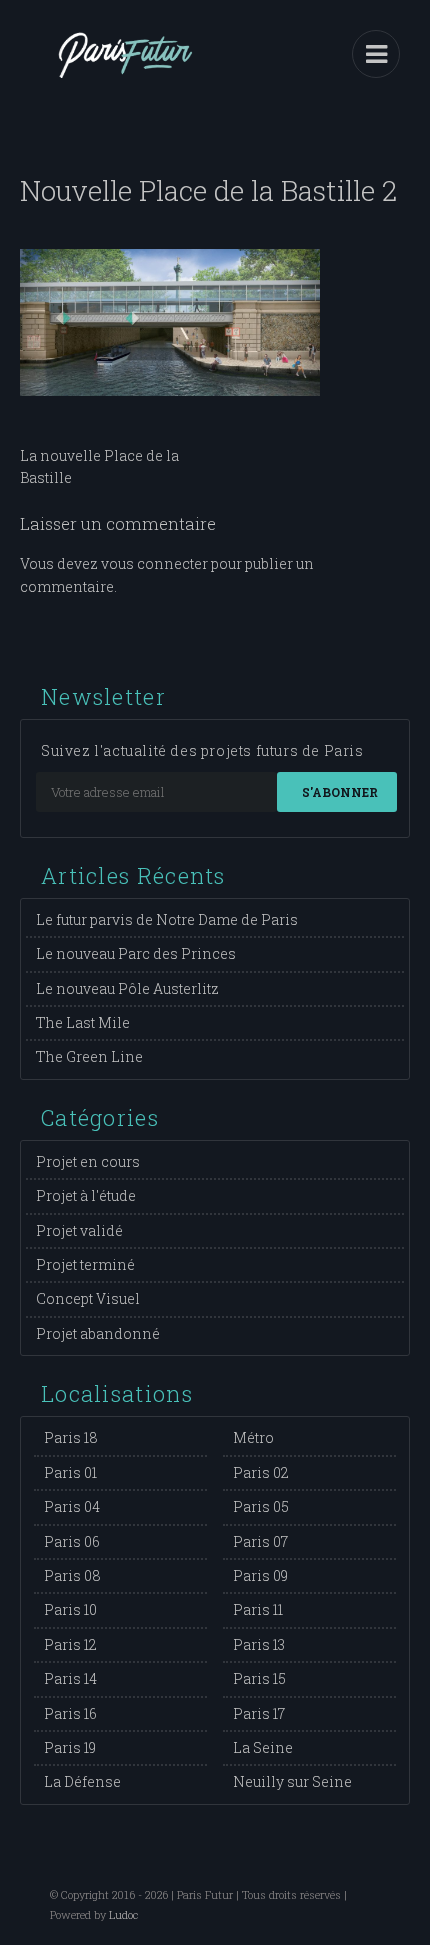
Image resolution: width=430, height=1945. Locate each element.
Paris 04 (72, 1506)
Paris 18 (71, 1437)
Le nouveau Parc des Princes (136, 953)
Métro (253, 1437)
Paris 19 (70, 1747)
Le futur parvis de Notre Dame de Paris (167, 919)
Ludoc (123, 1914)
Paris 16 (70, 1713)
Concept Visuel (88, 1298)
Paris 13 (259, 1644)
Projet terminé (85, 1264)
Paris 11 (258, 1609)
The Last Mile (83, 1022)
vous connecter (154, 563)
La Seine (263, 1747)
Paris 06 (72, 1541)
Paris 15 (259, 1678)
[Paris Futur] (125, 70)
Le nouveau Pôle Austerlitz (127, 988)
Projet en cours (88, 1161)
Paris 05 (261, 1506)
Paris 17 (259, 1713)
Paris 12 (70, 1644)
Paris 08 (72, 1575)
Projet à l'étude (86, 1195)
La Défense (82, 1781)
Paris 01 (70, 1472)
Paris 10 (70, 1609)
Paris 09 (260, 1575)
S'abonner (340, 792)
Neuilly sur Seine (292, 1781)
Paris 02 (261, 1472)
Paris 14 (70, 1678)
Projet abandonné (98, 1333)
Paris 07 (260, 1541)
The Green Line (89, 1056)
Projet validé (79, 1230)
